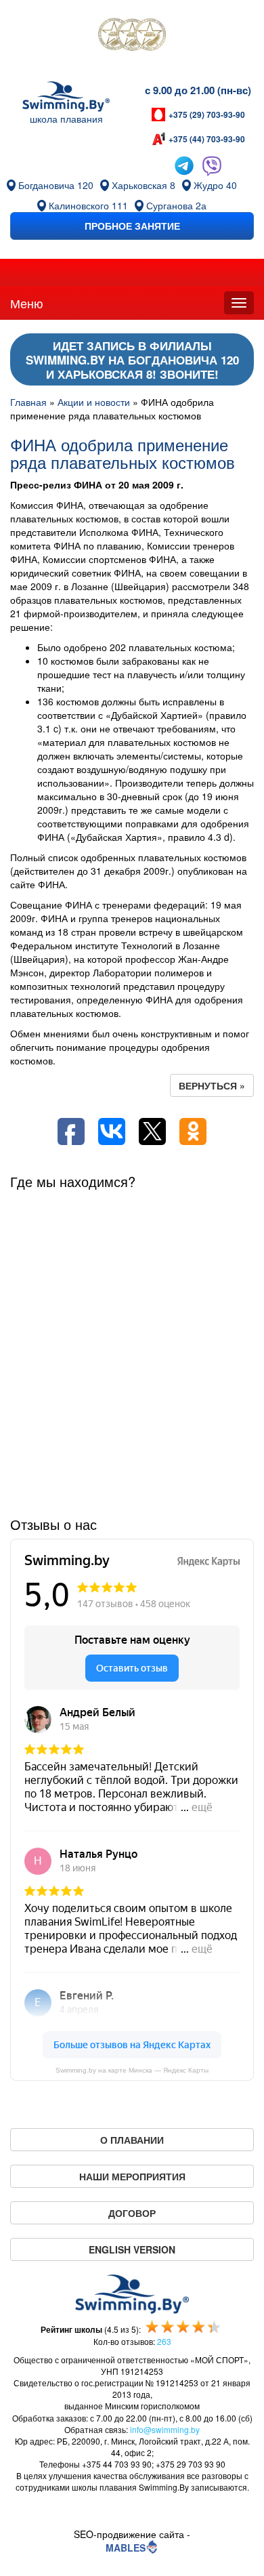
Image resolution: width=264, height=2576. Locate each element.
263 (164, 2341)
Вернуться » (212, 1085)
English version (132, 2249)
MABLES (126, 2548)
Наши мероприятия (132, 2176)
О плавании (132, 2140)
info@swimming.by (165, 2429)
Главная (28, 402)
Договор (132, 2213)
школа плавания (66, 119)
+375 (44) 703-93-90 (207, 139)
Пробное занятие (132, 226)
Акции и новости (94, 402)
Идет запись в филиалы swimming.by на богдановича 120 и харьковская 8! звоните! (132, 360)
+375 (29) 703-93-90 (207, 115)
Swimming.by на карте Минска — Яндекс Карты (132, 2070)
